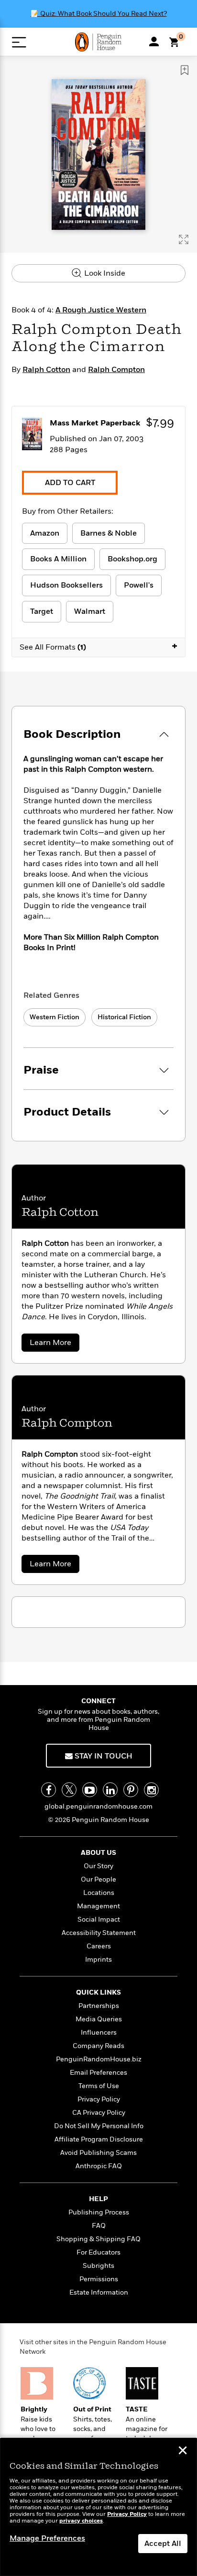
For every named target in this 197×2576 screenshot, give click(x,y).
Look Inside (104, 273)
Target (42, 611)
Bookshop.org (132, 559)
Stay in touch (103, 1756)
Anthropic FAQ (99, 2166)
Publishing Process (99, 2212)
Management (98, 1906)
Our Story (98, 1866)
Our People (98, 1879)
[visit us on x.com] (69, 1790)
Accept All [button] (163, 2544)
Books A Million (58, 559)
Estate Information (99, 2292)
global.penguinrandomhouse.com (98, 1806)
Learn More (53, 1344)
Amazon (45, 533)
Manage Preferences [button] (47, 2538)
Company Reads (98, 2046)
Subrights (98, 2266)
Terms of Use (99, 2086)
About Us (98, 1853)
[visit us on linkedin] (110, 1790)
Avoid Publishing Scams (98, 2153)
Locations (99, 1893)
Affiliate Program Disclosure (99, 2139)
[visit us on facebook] (49, 1790)
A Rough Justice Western (101, 310)
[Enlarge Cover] (184, 239)
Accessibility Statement (99, 1933)
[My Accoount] (154, 41)
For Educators (98, 2252)
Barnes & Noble (109, 533)
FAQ (99, 2226)
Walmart (90, 611)
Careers (99, 1946)
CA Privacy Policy (99, 2113)
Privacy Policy (99, 2099)
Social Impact (99, 1919)
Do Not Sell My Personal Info (99, 2126)
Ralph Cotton (46, 370)
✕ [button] (183, 2452)
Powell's (139, 585)
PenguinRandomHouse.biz (99, 2059)
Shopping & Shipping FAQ (98, 2239)
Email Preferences (98, 2073)
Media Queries (99, 2019)
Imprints (98, 1960)
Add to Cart (70, 483)
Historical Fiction (124, 1017)
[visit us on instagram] (151, 1790)
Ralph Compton (116, 370)
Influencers (99, 2033)
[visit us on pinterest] (131, 1790)
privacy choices (81, 2521)
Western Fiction (55, 1017)
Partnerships (99, 2006)
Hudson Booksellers (66, 585)
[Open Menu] (19, 42)
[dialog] (98, 2507)
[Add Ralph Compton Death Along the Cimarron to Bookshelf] (185, 70)
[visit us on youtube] (90, 1790)
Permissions (99, 2279)
